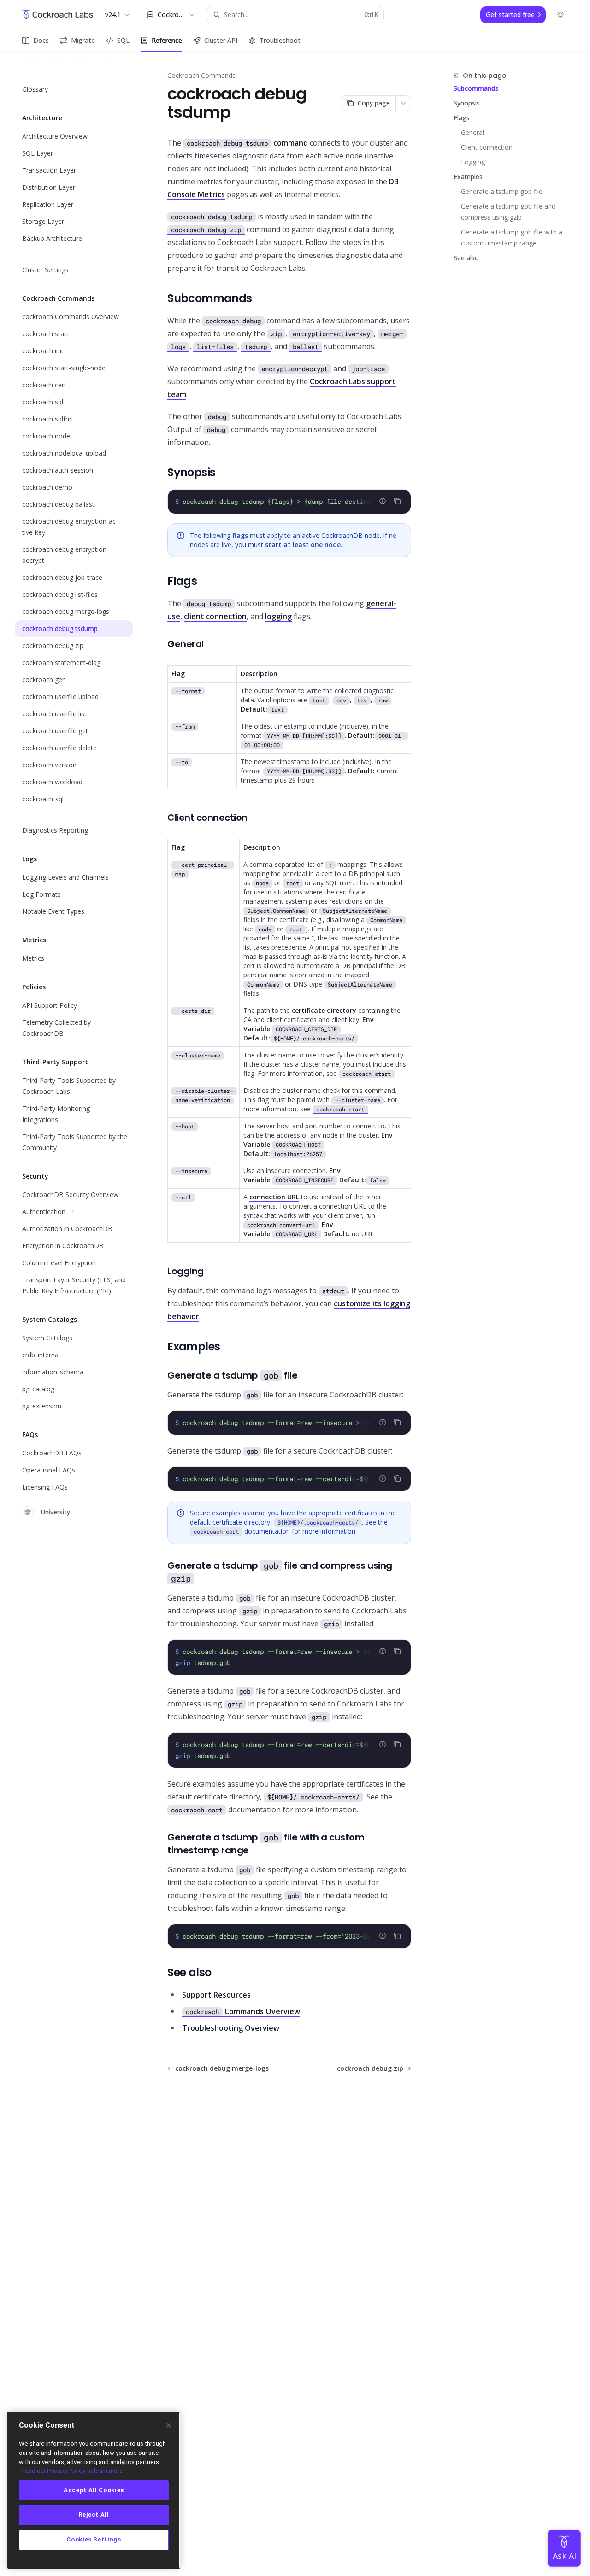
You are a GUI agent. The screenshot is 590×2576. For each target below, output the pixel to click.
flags (240, 535)
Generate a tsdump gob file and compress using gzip (509, 212)
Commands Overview (243, 2011)
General (472, 132)
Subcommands (476, 88)
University (55, 1512)
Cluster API (221, 40)
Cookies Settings (94, 2540)
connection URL (274, 1197)
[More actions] (403, 103)
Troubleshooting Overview (231, 2028)
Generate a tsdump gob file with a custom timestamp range (513, 237)
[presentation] (289, 502)
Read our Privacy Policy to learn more (72, 2471)
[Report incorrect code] (383, 501)
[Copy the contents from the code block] (397, 501)
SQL (123, 40)
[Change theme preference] (560, 15)
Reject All (94, 2515)
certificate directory (324, 1010)
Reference (167, 40)
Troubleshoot (280, 40)
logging (278, 616)
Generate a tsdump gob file (502, 191)
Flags (462, 118)
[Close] (169, 2425)
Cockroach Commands (201, 75)
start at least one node (303, 545)
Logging (473, 162)
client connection (215, 616)
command (291, 143)
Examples (468, 177)
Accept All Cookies (94, 2490)
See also (466, 258)
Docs (41, 40)
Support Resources (216, 1995)
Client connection (487, 147)
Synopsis (467, 103)
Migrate (83, 40)
